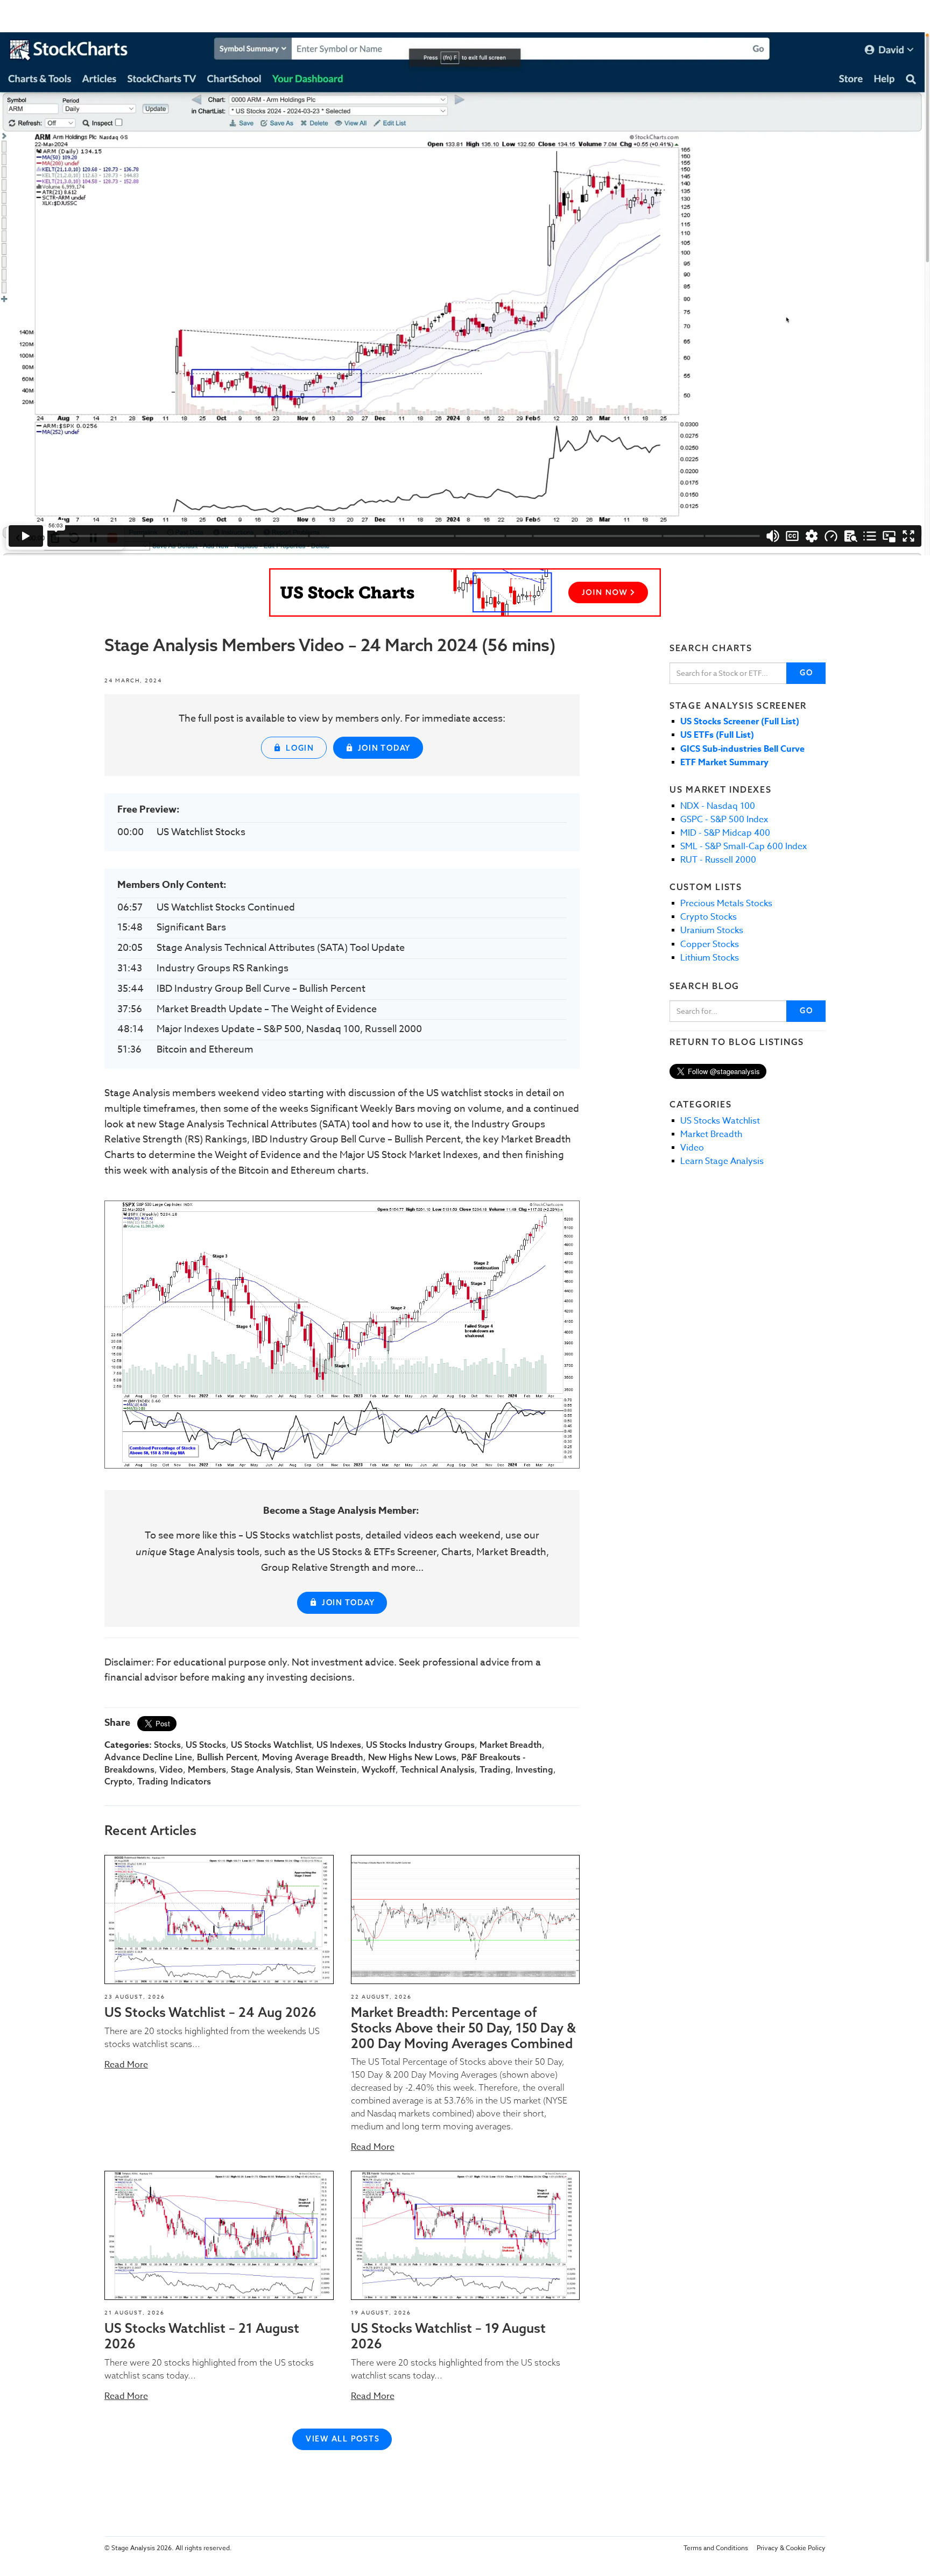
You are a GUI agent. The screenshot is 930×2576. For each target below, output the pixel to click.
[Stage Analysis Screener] (465, 592)
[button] (219, 1919)
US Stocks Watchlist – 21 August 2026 (202, 2336)
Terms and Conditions (716, 2548)
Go (806, 673)
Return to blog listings (737, 1042)
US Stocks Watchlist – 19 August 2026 (448, 2336)
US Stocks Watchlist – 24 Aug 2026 (210, 2012)
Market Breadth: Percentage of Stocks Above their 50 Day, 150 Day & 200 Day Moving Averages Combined (463, 2028)
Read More (126, 2065)
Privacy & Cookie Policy (791, 2548)
